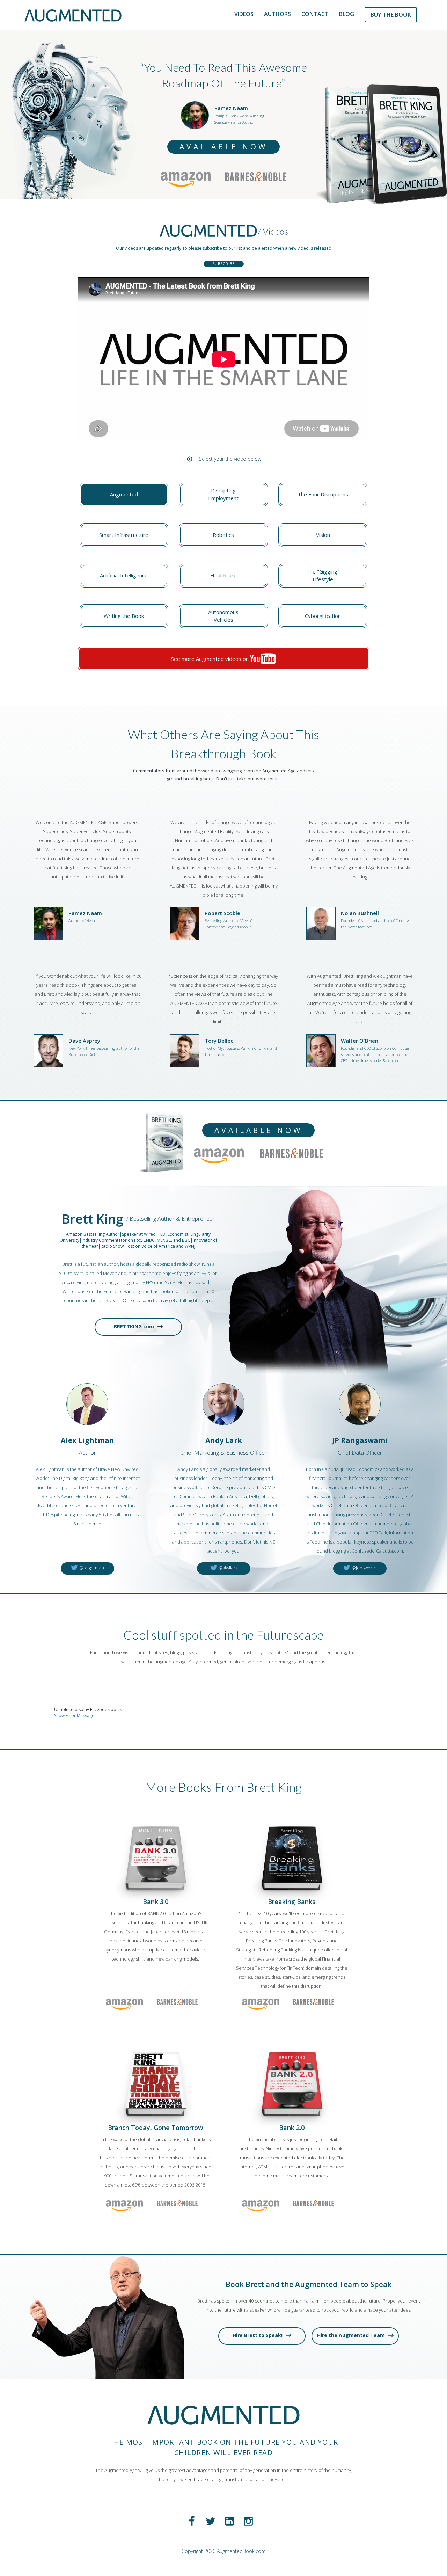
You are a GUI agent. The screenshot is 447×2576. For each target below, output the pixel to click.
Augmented (124, 494)
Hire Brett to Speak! (258, 2335)
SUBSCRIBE (223, 264)
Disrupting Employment (223, 494)
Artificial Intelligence (124, 575)
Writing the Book (124, 616)
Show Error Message (74, 1716)
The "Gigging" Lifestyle (323, 575)
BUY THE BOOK (391, 15)
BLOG (347, 14)
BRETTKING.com (135, 1326)
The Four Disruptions (323, 494)
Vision (323, 535)
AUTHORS (277, 14)
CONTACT (315, 14)
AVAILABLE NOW (223, 147)
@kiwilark (228, 1568)
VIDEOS (244, 14)
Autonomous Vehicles (223, 616)
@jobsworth (364, 1568)
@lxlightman (91, 1568)
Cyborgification (323, 616)
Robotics (223, 535)
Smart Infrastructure (124, 535)
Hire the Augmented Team (352, 2335)
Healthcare (223, 575)
